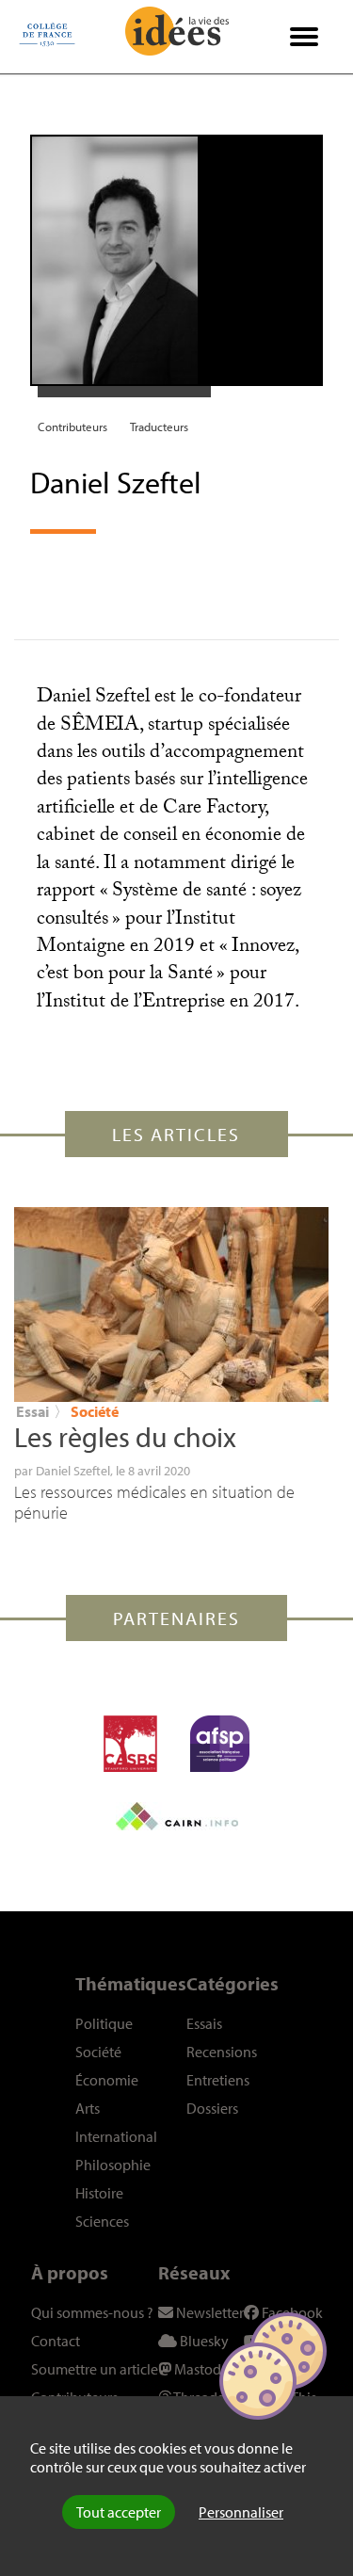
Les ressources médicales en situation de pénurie (154, 1502)
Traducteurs (159, 427)
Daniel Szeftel (73, 1471)
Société (95, 1411)
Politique (104, 2023)
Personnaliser (241, 2512)
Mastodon (205, 2369)
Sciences (102, 2221)
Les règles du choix (125, 1437)
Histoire (99, 2193)
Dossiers (212, 2108)
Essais (204, 2023)
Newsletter (209, 2312)
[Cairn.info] (177, 1816)
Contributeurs (72, 427)
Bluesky (203, 2341)
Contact (56, 2341)
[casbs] (130, 1744)
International (116, 2136)
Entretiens (218, 2080)
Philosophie (113, 2165)
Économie (107, 2080)
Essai (32, 1411)
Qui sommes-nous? (92, 2312)
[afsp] (220, 1744)
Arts (88, 2108)
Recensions (222, 2052)
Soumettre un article (95, 2369)
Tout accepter (119, 2512)
